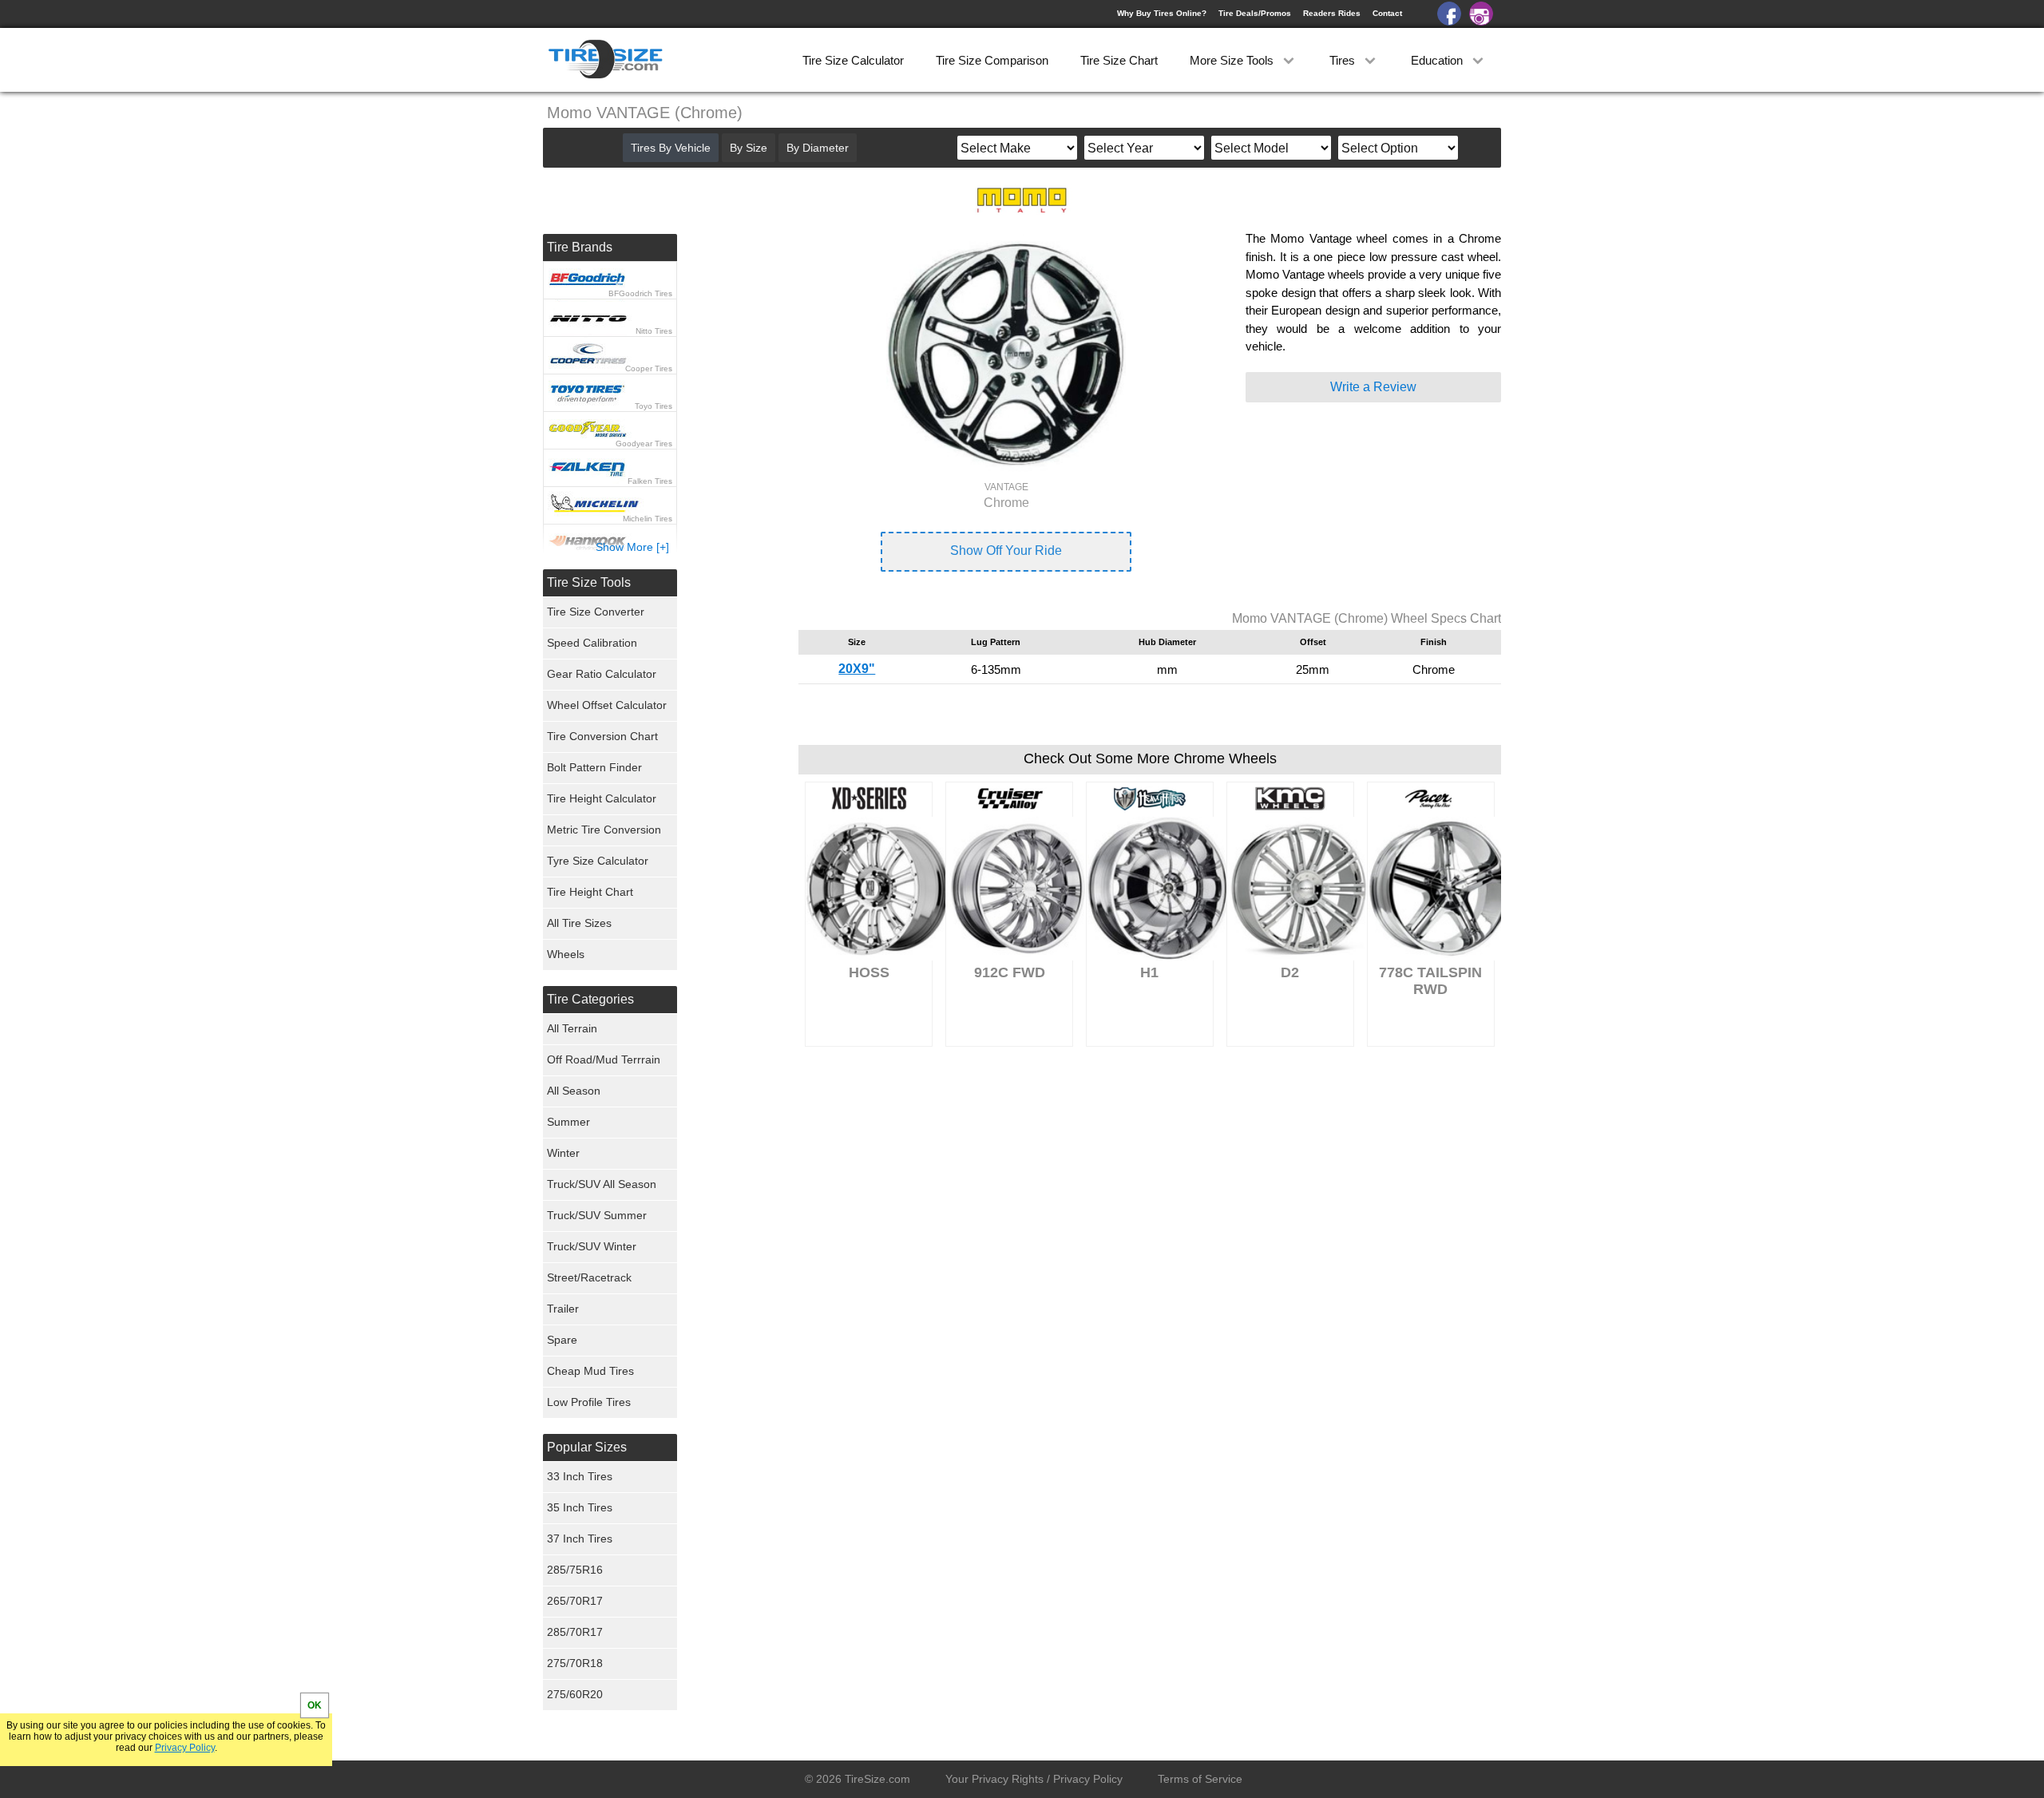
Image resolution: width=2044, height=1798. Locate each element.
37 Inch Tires (580, 1539)
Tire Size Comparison (992, 60)
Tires (1344, 60)
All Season (574, 1091)
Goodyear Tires (644, 444)
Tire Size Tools (589, 582)
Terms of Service (1200, 1779)
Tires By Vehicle (671, 148)
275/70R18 (575, 1663)
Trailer (563, 1309)
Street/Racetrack (589, 1277)
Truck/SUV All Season (602, 1184)
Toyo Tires (654, 406)
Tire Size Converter (596, 612)
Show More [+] (632, 547)
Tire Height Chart (590, 892)
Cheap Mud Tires (590, 1371)
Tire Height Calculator (602, 798)
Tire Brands (580, 247)
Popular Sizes (587, 1447)
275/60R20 (575, 1694)
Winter (563, 1153)
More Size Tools (1233, 60)
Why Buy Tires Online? (1162, 13)
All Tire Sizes (579, 923)
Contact (1387, 13)
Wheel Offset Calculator (607, 705)
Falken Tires (650, 481)
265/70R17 (575, 1601)
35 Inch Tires (580, 1507)
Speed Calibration (592, 643)
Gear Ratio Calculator (602, 674)
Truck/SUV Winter (592, 1246)
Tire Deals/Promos (1255, 13)
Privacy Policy (185, 1748)
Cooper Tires (649, 368)
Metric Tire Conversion (604, 830)
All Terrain (572, 1028)
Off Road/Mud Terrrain (604, 1059)
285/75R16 (575, 1570)
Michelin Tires (648, 519)
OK (315, 1705)
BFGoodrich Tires (640, 293)
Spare (562, 1340)
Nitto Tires (654, 331)
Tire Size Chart (1119, 60)
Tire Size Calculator (853, 60)
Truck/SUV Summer (597, 1215)
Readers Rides (1332, 13)
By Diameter (818, 148)
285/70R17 (575, 1632)
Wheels (566, 954)
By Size (749, 148)
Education (1438, 60)
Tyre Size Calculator (598, 861)
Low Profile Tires (589, 1402)
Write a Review (1373, 387)
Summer (568, 1122)
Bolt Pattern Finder (594, 767)
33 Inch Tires (580, 1476)
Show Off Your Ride (1006, 550)
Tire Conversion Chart (602, 736)
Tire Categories (590, 999)
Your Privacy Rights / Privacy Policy (1034, 1779)
